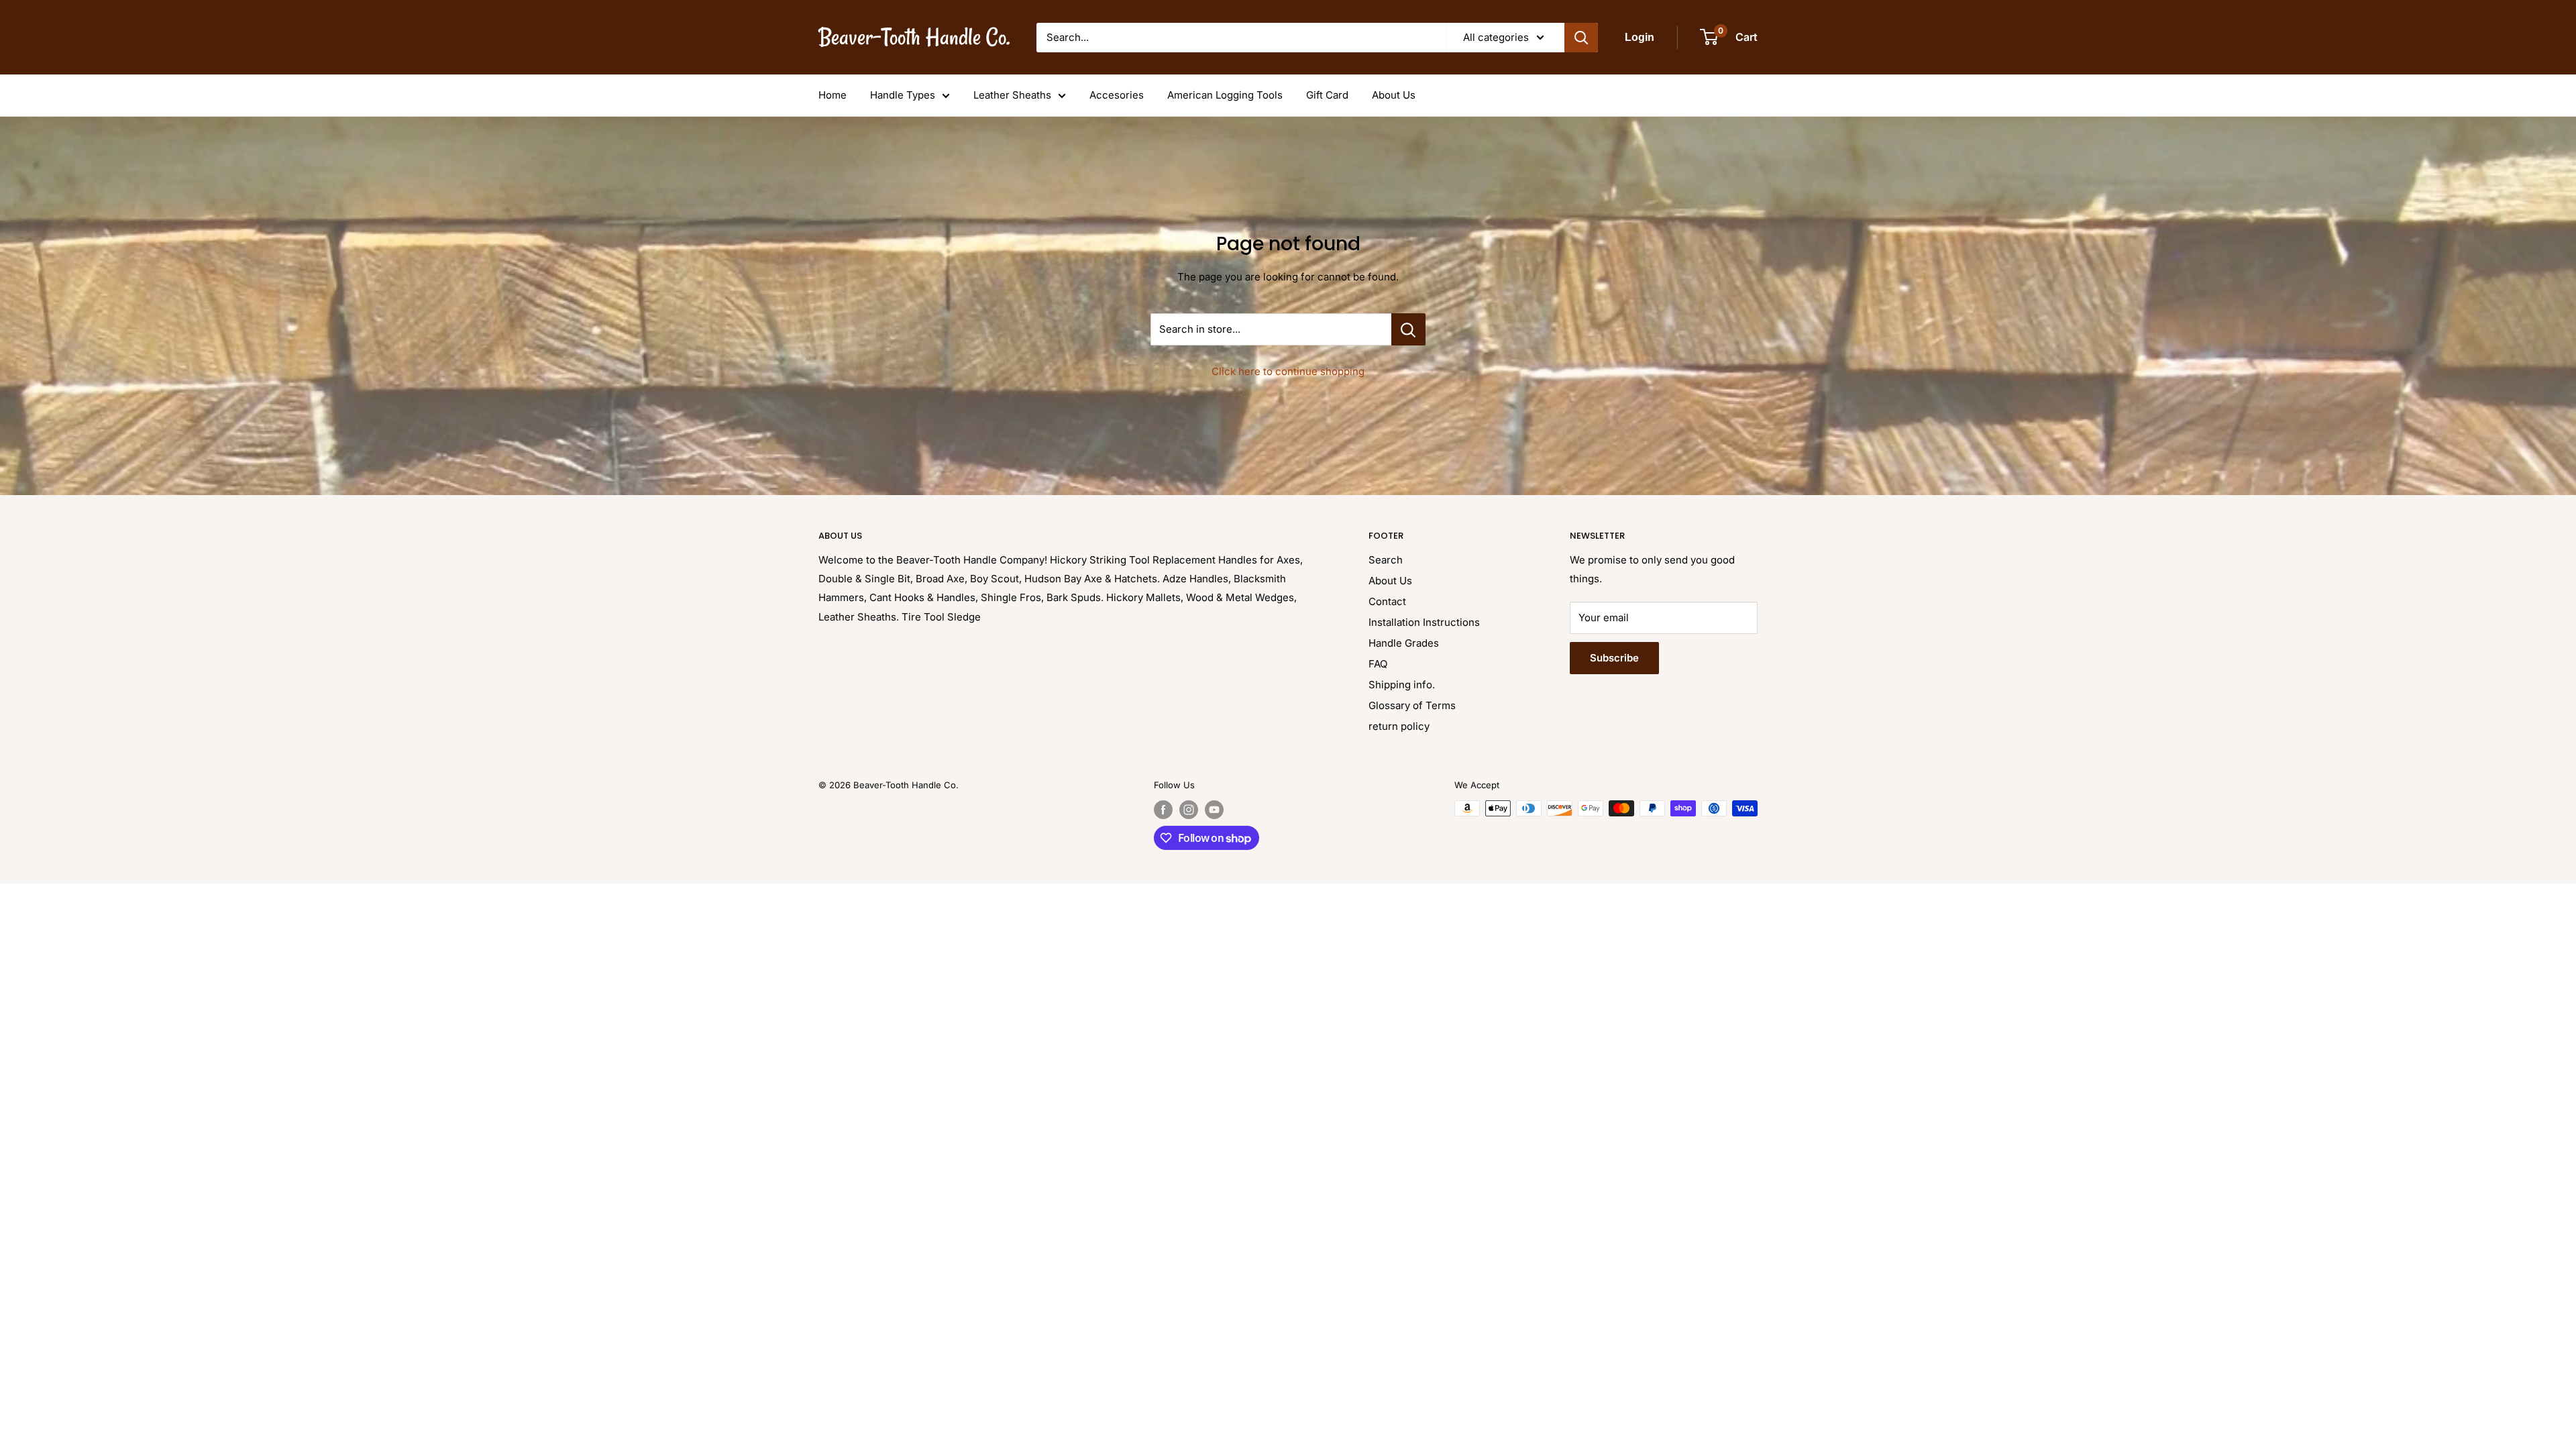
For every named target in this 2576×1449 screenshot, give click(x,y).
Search (1386, 560)
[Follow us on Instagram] (1189, 810)
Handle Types (903, 95)
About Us (1394, 95)
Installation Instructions (1424, 622)
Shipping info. (1402, 685)
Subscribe (1614, 658)
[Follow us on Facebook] (1163, 810)
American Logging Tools (1225, 95)
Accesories (1117, 95)
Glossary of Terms (1412, 705)
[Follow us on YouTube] (1214, 810)
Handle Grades (1404, 643)
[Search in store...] (1408, 329)
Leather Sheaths (1012, 95)
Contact (1387, 601)
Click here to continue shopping (1288, 371)
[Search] (1581, 38)
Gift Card (1327, 95)
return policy (1399, 726)
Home (833, 95)
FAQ (1378, 664)
